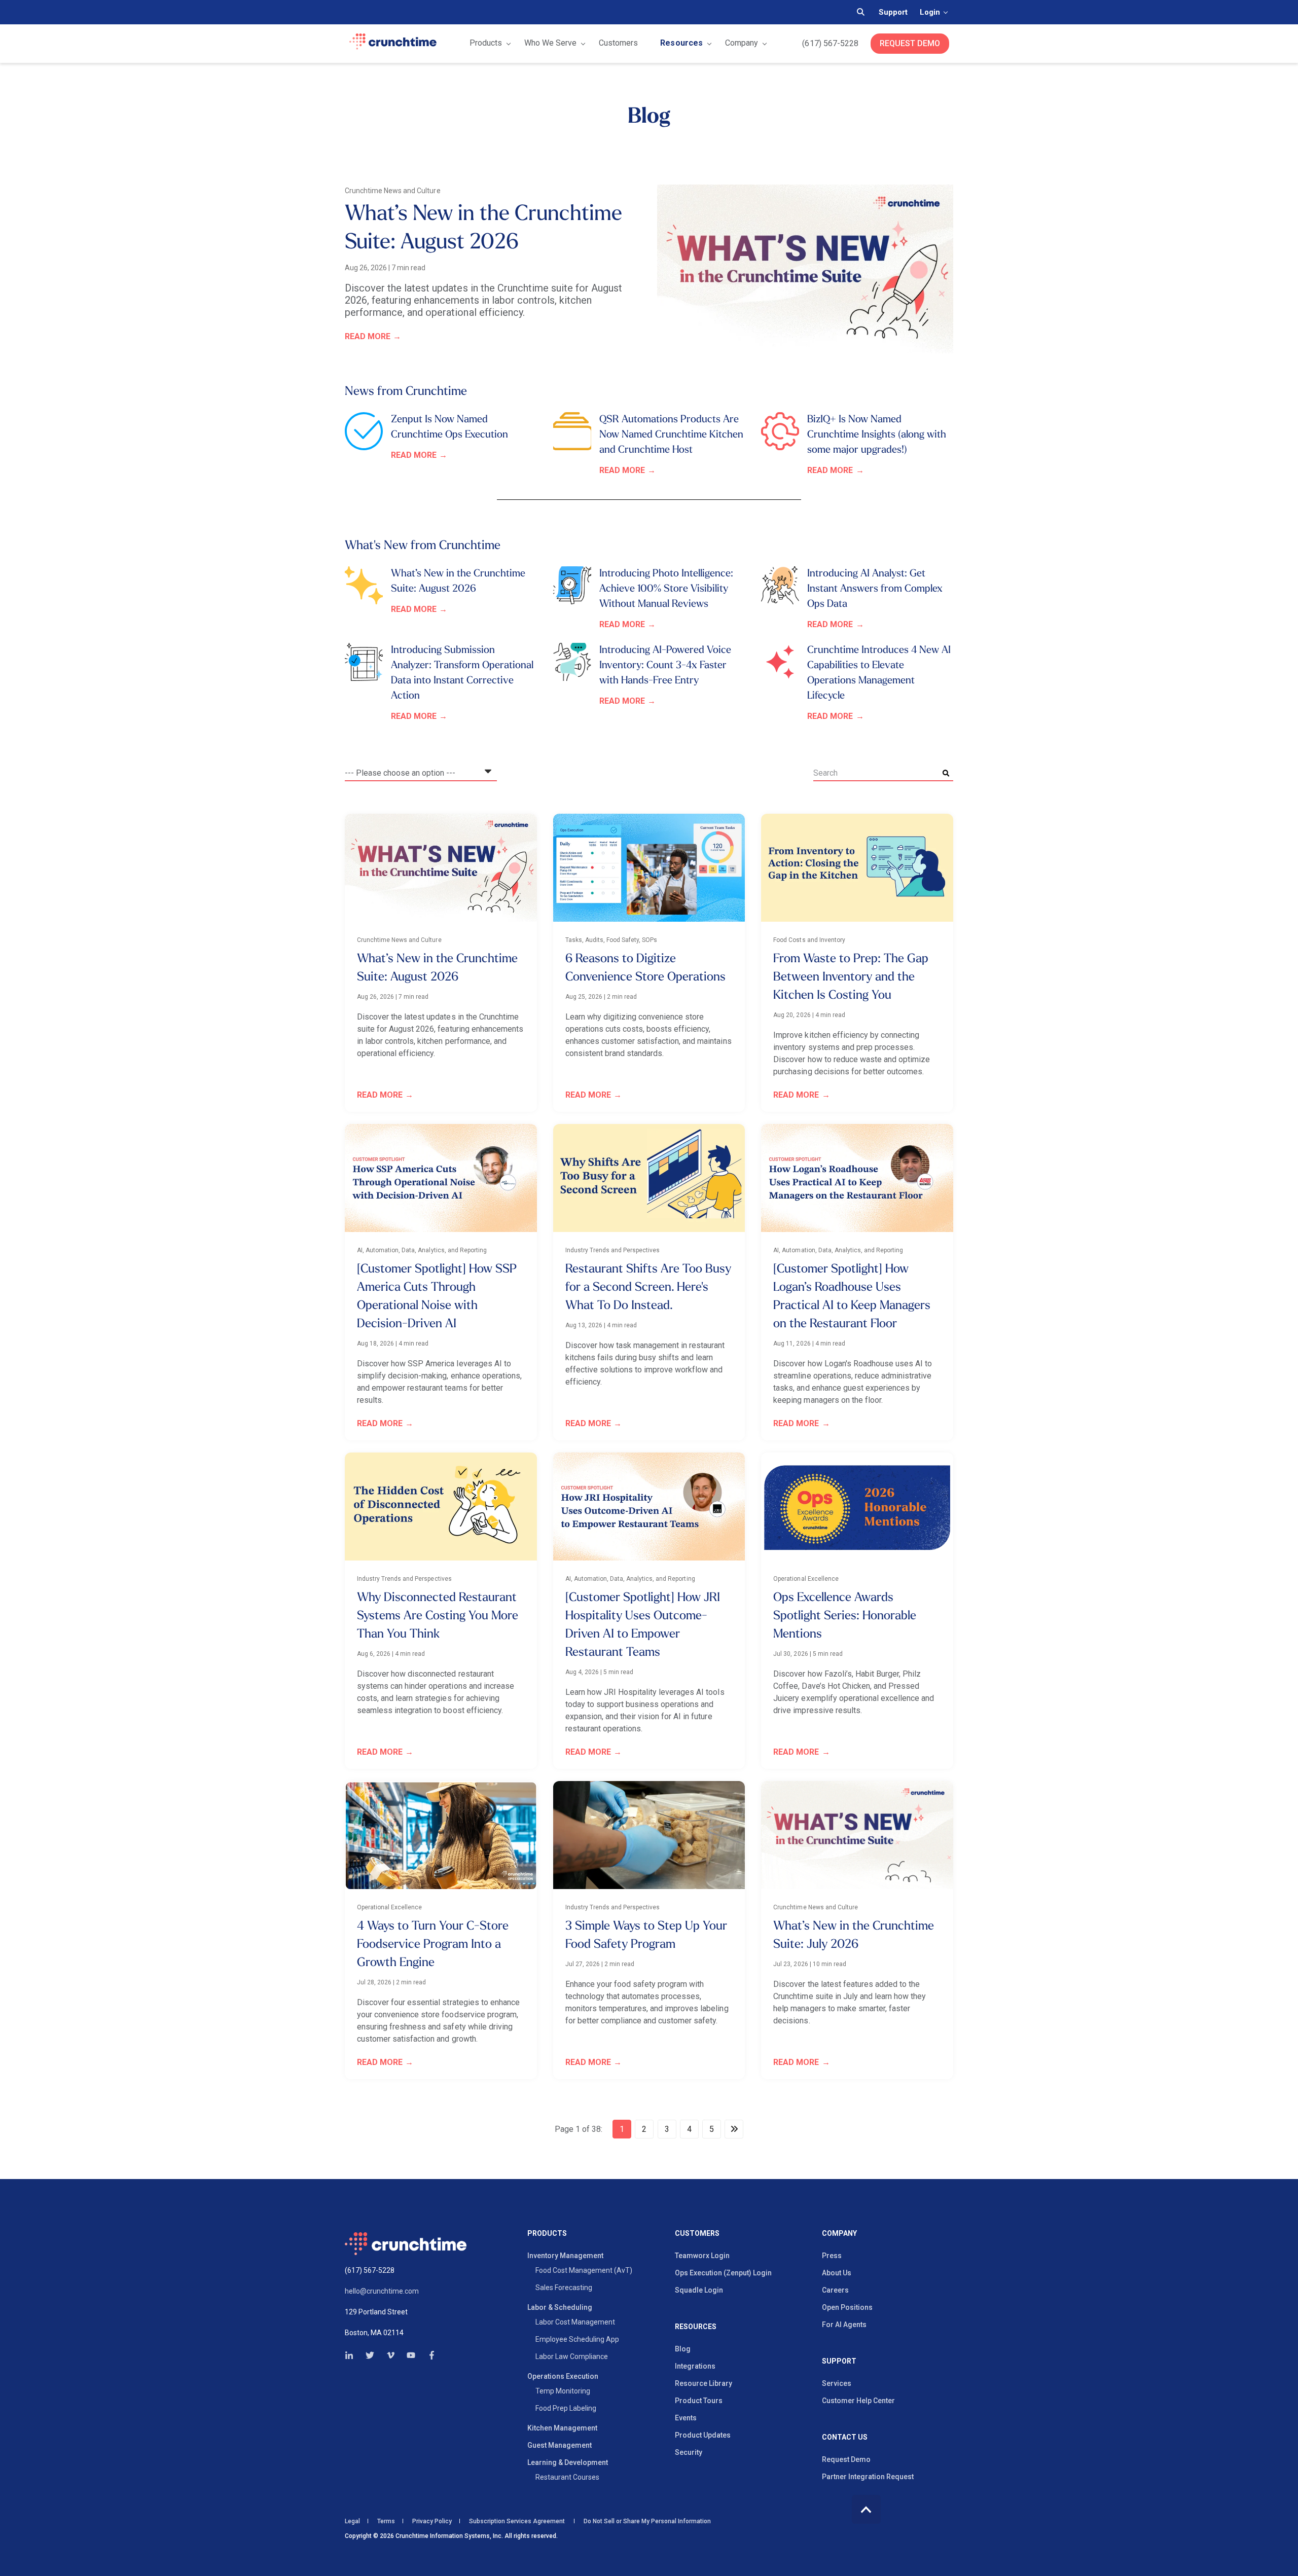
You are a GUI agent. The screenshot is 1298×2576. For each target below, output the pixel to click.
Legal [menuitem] (352, 2521)
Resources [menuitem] (696, 2327)
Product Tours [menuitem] (699, 2401)
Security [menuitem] (689, 2452)
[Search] (946, 773)
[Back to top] (866, 2509)
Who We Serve (550, 43)
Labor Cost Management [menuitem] (575, 2322)
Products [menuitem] (547, 2234)
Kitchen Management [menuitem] (562, 2428)
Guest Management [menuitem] (560, 2445)
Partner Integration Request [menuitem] (868, 2477)
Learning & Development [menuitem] (568, 2462)
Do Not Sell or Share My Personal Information (646, 2521)
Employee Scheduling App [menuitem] (577, 2339)
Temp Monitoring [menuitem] (563, 2391)
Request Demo (910, 43)
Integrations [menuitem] (695, 2366)
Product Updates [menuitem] (703, 2435)
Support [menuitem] (839, 2361)
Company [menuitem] (839, 2234)
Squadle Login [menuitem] (699, 2290)
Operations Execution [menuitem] (563, 2376)
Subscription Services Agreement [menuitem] (517, 2521)
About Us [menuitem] (837, 2273)
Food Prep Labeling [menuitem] (566, 2408)
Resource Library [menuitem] (704, 2383)
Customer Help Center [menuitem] (858, 2401)
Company (742, 43)
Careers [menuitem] (835, 2290)
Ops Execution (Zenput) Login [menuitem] (723, 2273)
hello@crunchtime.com (382, 2291)
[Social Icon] (352, 2355)
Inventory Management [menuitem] (565, 2256)
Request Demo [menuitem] (846, 2459)
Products (486, 43)
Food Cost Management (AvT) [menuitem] (584, 2270)
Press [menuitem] (832, 2256)
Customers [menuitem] (697, 2234)
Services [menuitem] (837, 2383)
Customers (618, 43)
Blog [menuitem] (683, 2349)
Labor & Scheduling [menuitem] (560, 2307)
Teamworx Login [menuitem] (702, 2256)
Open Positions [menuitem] (847, 2307)
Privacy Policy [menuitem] (432, 2521)
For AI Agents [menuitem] (844, 2325)
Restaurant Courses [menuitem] (567, 2477)
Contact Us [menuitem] (845, 2437)
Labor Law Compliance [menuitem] (572, 2356)
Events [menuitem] (686, 2418)
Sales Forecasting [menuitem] (564, 2288)
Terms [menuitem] (386, 2521)
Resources (681, 43)
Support (893, 12)
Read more (368, 336)
